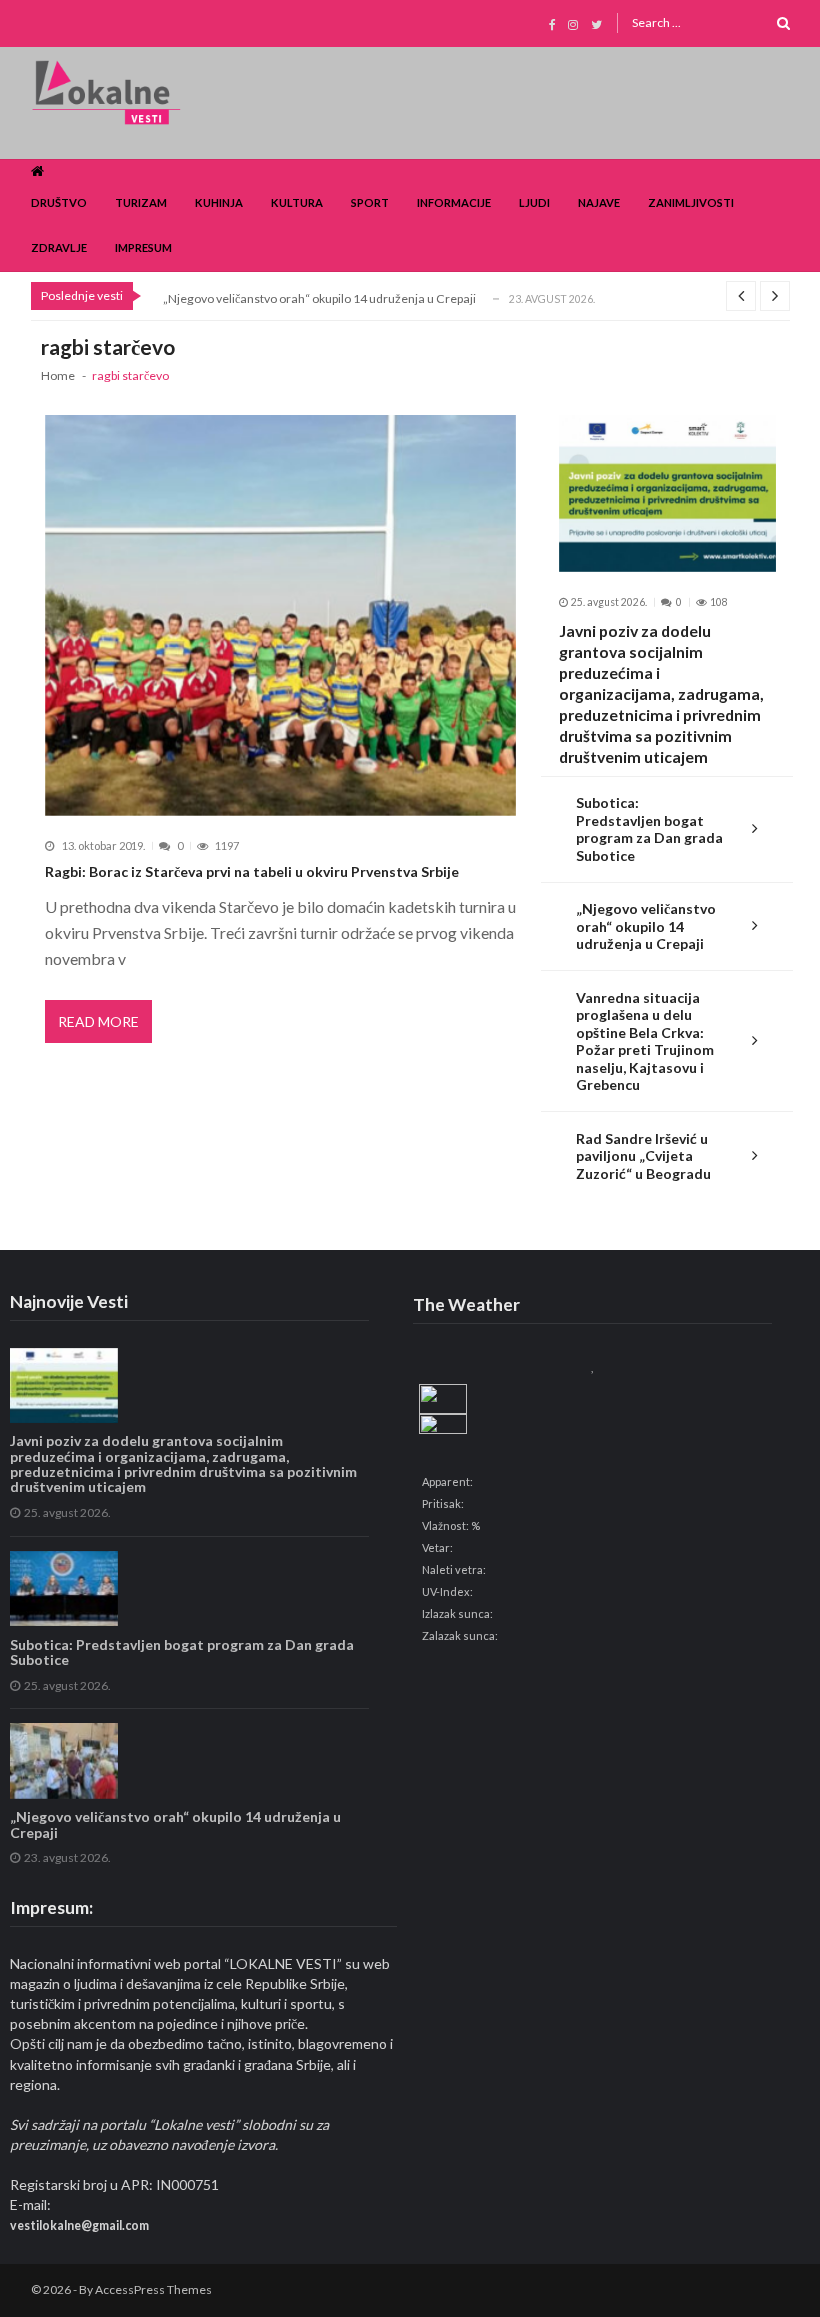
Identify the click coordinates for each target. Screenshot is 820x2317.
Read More (98, 1021)
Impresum (143, 247)
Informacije (454, 202)
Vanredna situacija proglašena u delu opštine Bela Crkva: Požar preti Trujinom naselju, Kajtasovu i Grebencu (645, 1041)
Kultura (297, 202)
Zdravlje (59, 247)
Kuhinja (219, 202)
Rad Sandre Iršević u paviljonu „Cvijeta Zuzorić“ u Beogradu (643, 1156)
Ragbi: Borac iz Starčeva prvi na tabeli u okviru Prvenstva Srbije (252, 871)
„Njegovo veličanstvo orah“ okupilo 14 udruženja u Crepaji (319, 298)
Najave (599, 202)
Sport (370, 202)
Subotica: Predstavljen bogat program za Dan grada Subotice (649, 829)
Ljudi (534, 202)
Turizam (141, 202)
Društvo (59, 202)
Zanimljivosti (691, 202)
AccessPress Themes (153, 2289)
